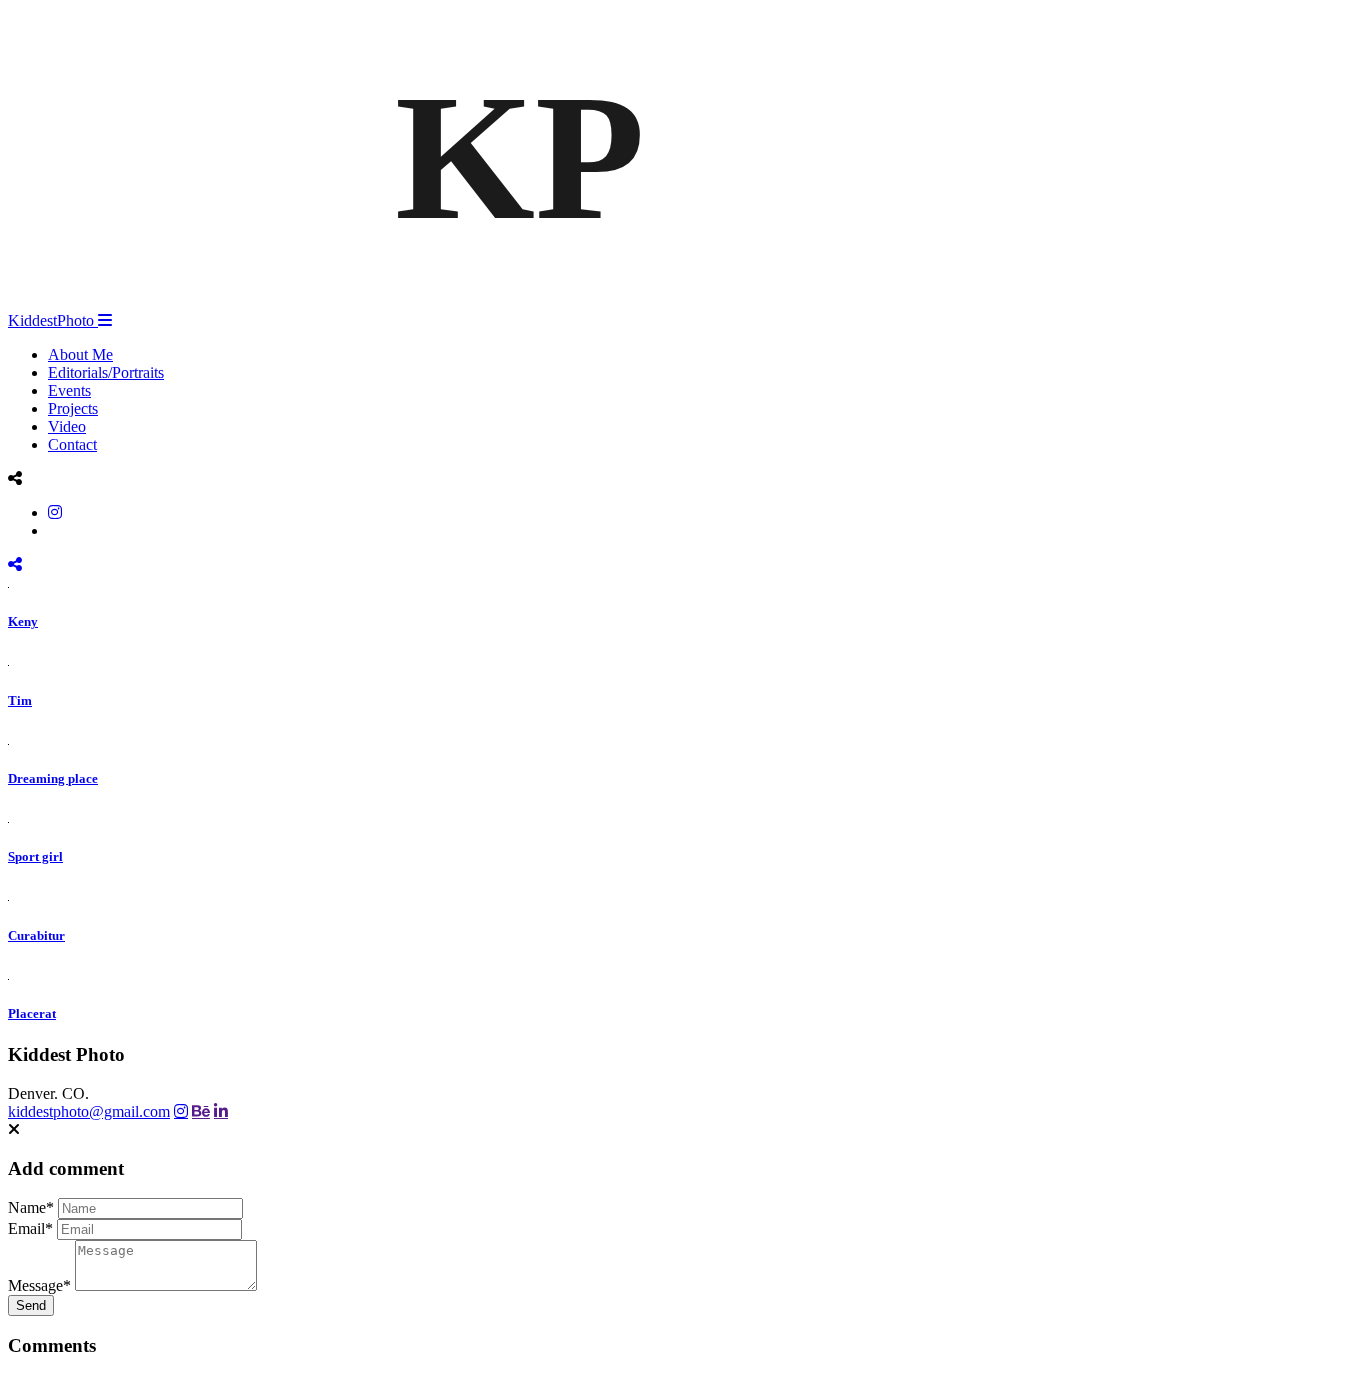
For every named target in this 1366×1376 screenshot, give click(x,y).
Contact (72, 444)
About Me (80, 354)
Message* (39, 1285)
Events (69, 390)
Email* (30, 1228)
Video (67, 426)
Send (31, 1305)
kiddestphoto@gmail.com (89, 1111)
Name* (31, 1207)
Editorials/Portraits (106, 372)
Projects (73, 408)
